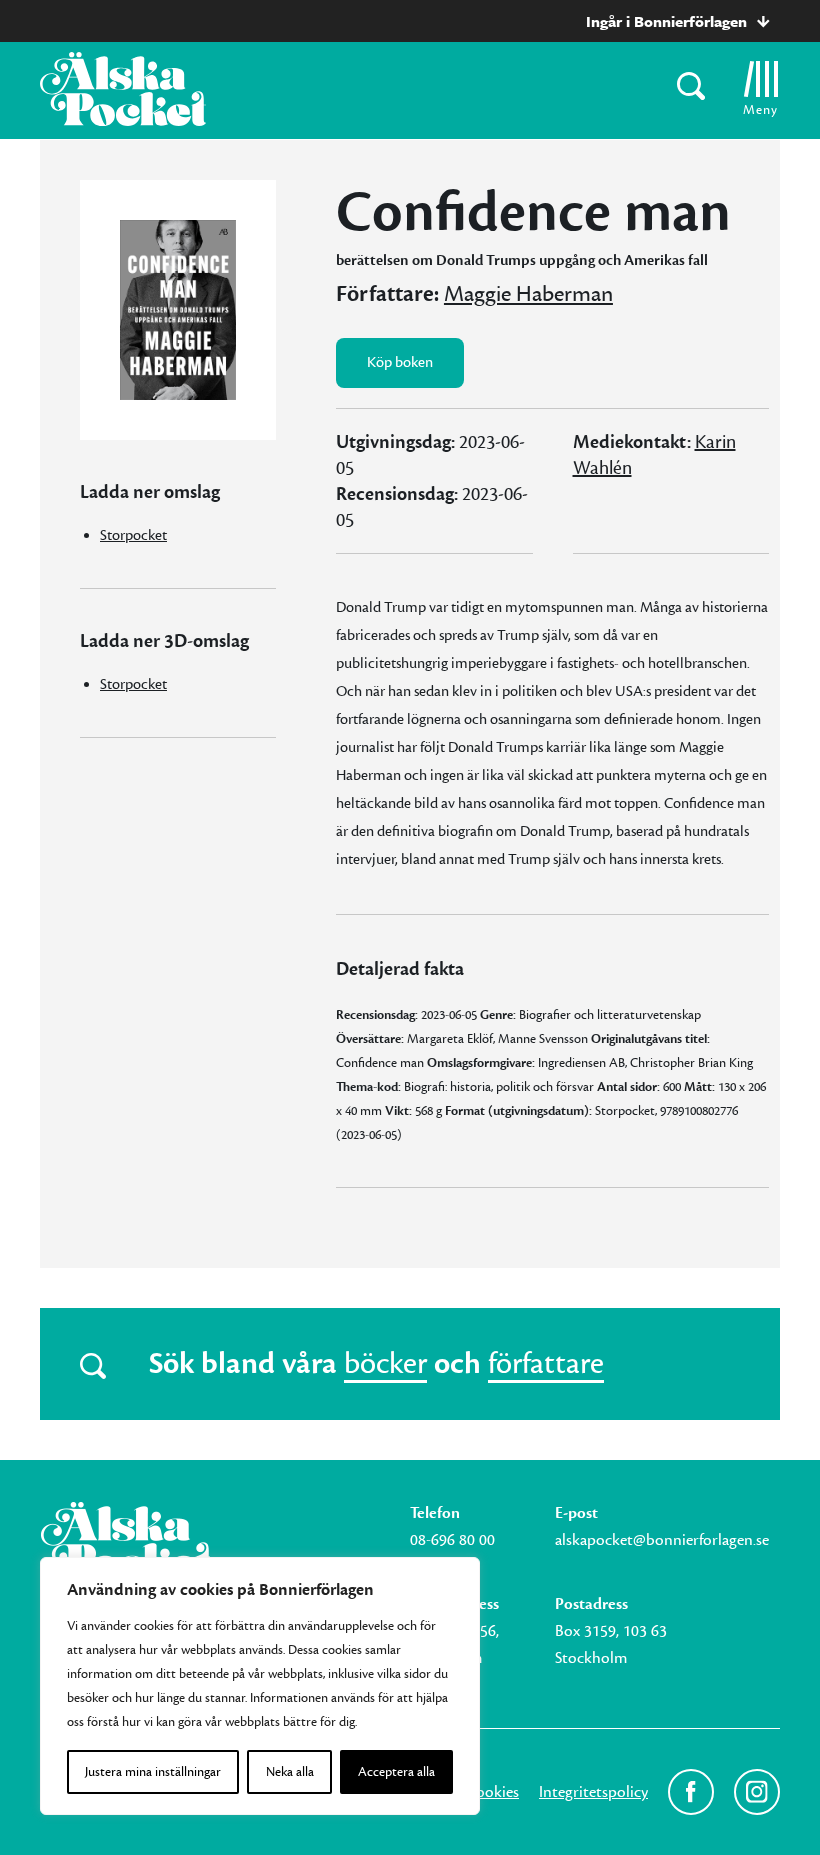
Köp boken (400, 362)
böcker (385, 1364)
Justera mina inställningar (153, 1772)
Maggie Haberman (528, 294)
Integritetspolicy (593, 1792)
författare (546, 1364)
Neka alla (290, 1772)
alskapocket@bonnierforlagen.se (662, 1540)
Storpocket (133, 535)
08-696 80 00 (452, 1540)
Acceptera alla (396, 1772)
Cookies (492, 1792)
